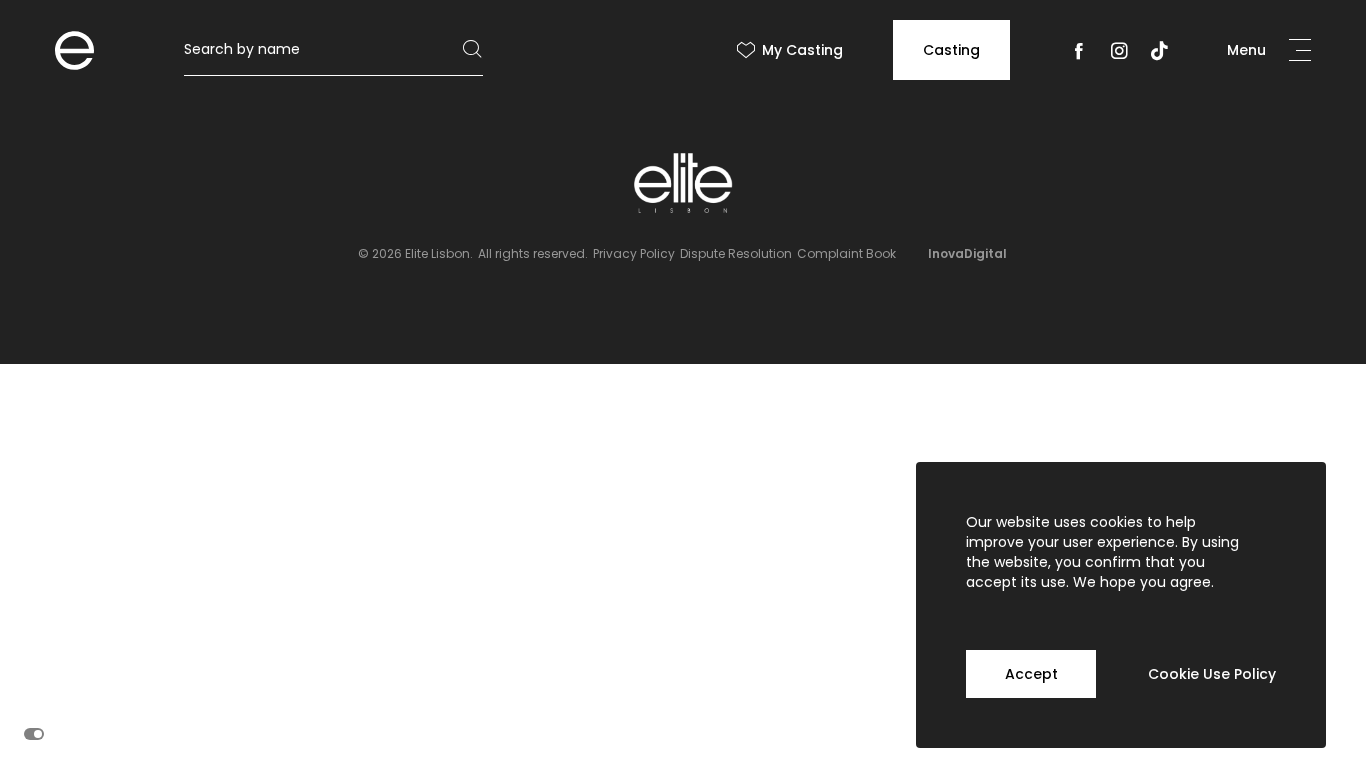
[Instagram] (1119, 54)
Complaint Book (846, 253)
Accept (1031, 674)
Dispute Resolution (736, 253)
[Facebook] (1078, 54)
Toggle (34, 734)
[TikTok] (1159, 54)
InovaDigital (967, 253)
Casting (951, 50)
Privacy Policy (634, 253)
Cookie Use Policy (1212, 674)
